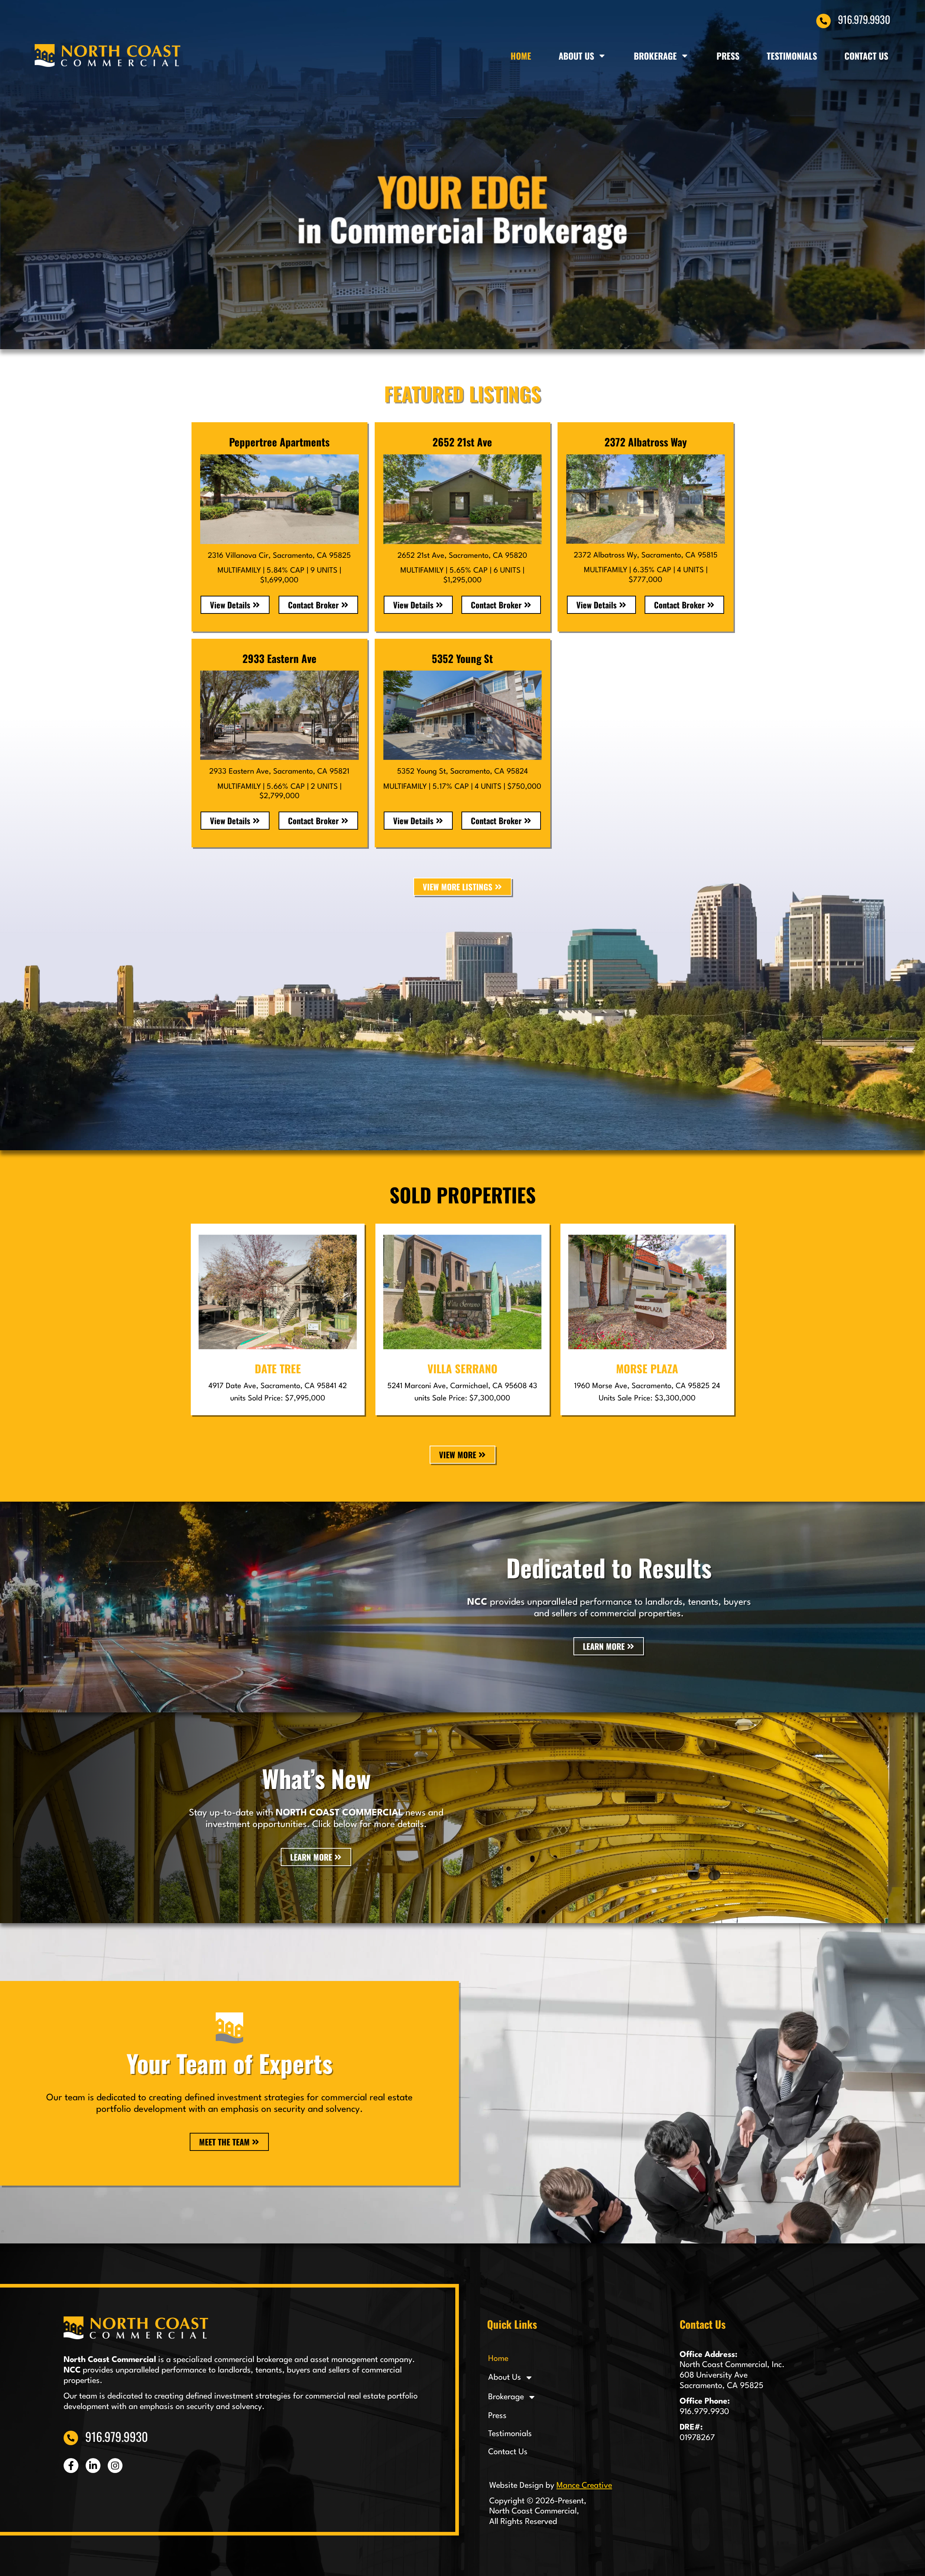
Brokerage (655, 55)
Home (521, 55)
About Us (576, 55)
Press (728, 55)
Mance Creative (584, 2486)
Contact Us (866, 55)
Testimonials (792, 55)
